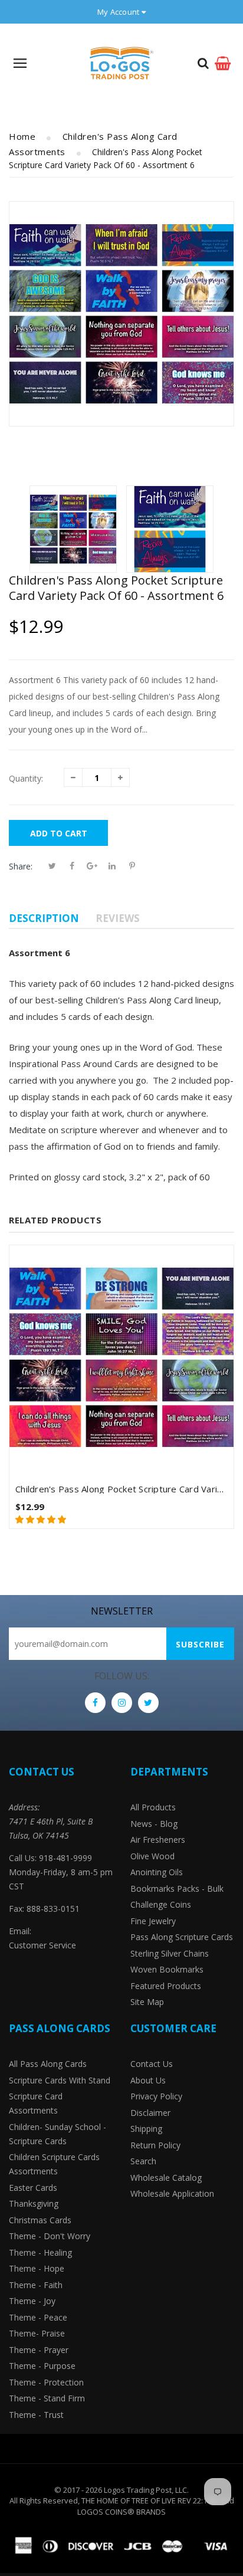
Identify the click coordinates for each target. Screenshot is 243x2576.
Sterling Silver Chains (170, 1953)
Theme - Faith (36, 2285)
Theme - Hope (37, 2268)
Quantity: (26, 778)
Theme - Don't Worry (50, 2236)
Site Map (147, 2002)
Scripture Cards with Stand (60, 2080)
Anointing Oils (157, 1872)
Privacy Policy (156, 2096)
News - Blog (154, 1824)
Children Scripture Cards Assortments (54, 2164)
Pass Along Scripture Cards (182, 1937)
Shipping (146, 2129)
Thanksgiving (34, 2203)
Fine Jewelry (153, 1921)
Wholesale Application (172, 2193)
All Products (153, 1807)
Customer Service (42, 1945)
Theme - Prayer (39, 2350)
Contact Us (152, 2064)
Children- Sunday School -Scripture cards (58, 2134)
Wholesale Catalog (166, 2178)
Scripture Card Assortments (36, 2103)
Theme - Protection (46, 2382)
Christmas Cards (40, 2220)
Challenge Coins (161, 1904)
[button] (42, 1519)
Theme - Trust (36, 2415)
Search (143, 2161)
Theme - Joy (32, 2301)
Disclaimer (150, 2113)
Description (44, 918)
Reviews (118, 918)
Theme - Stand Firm (47, 2398)
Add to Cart (59, 833)
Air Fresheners (158, 1840)
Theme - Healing (40, 2252)
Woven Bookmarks (167, 1969)
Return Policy (155, 2145)
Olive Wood (152, 1856)
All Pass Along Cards (48, 2064)
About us (148, 2080)
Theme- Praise (37, 2333)
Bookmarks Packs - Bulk (177, 1888)
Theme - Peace (38, 2317)
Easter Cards (33, 2188)
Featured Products (166, 1986)
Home (22, 136)
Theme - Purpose (42, 2366)
